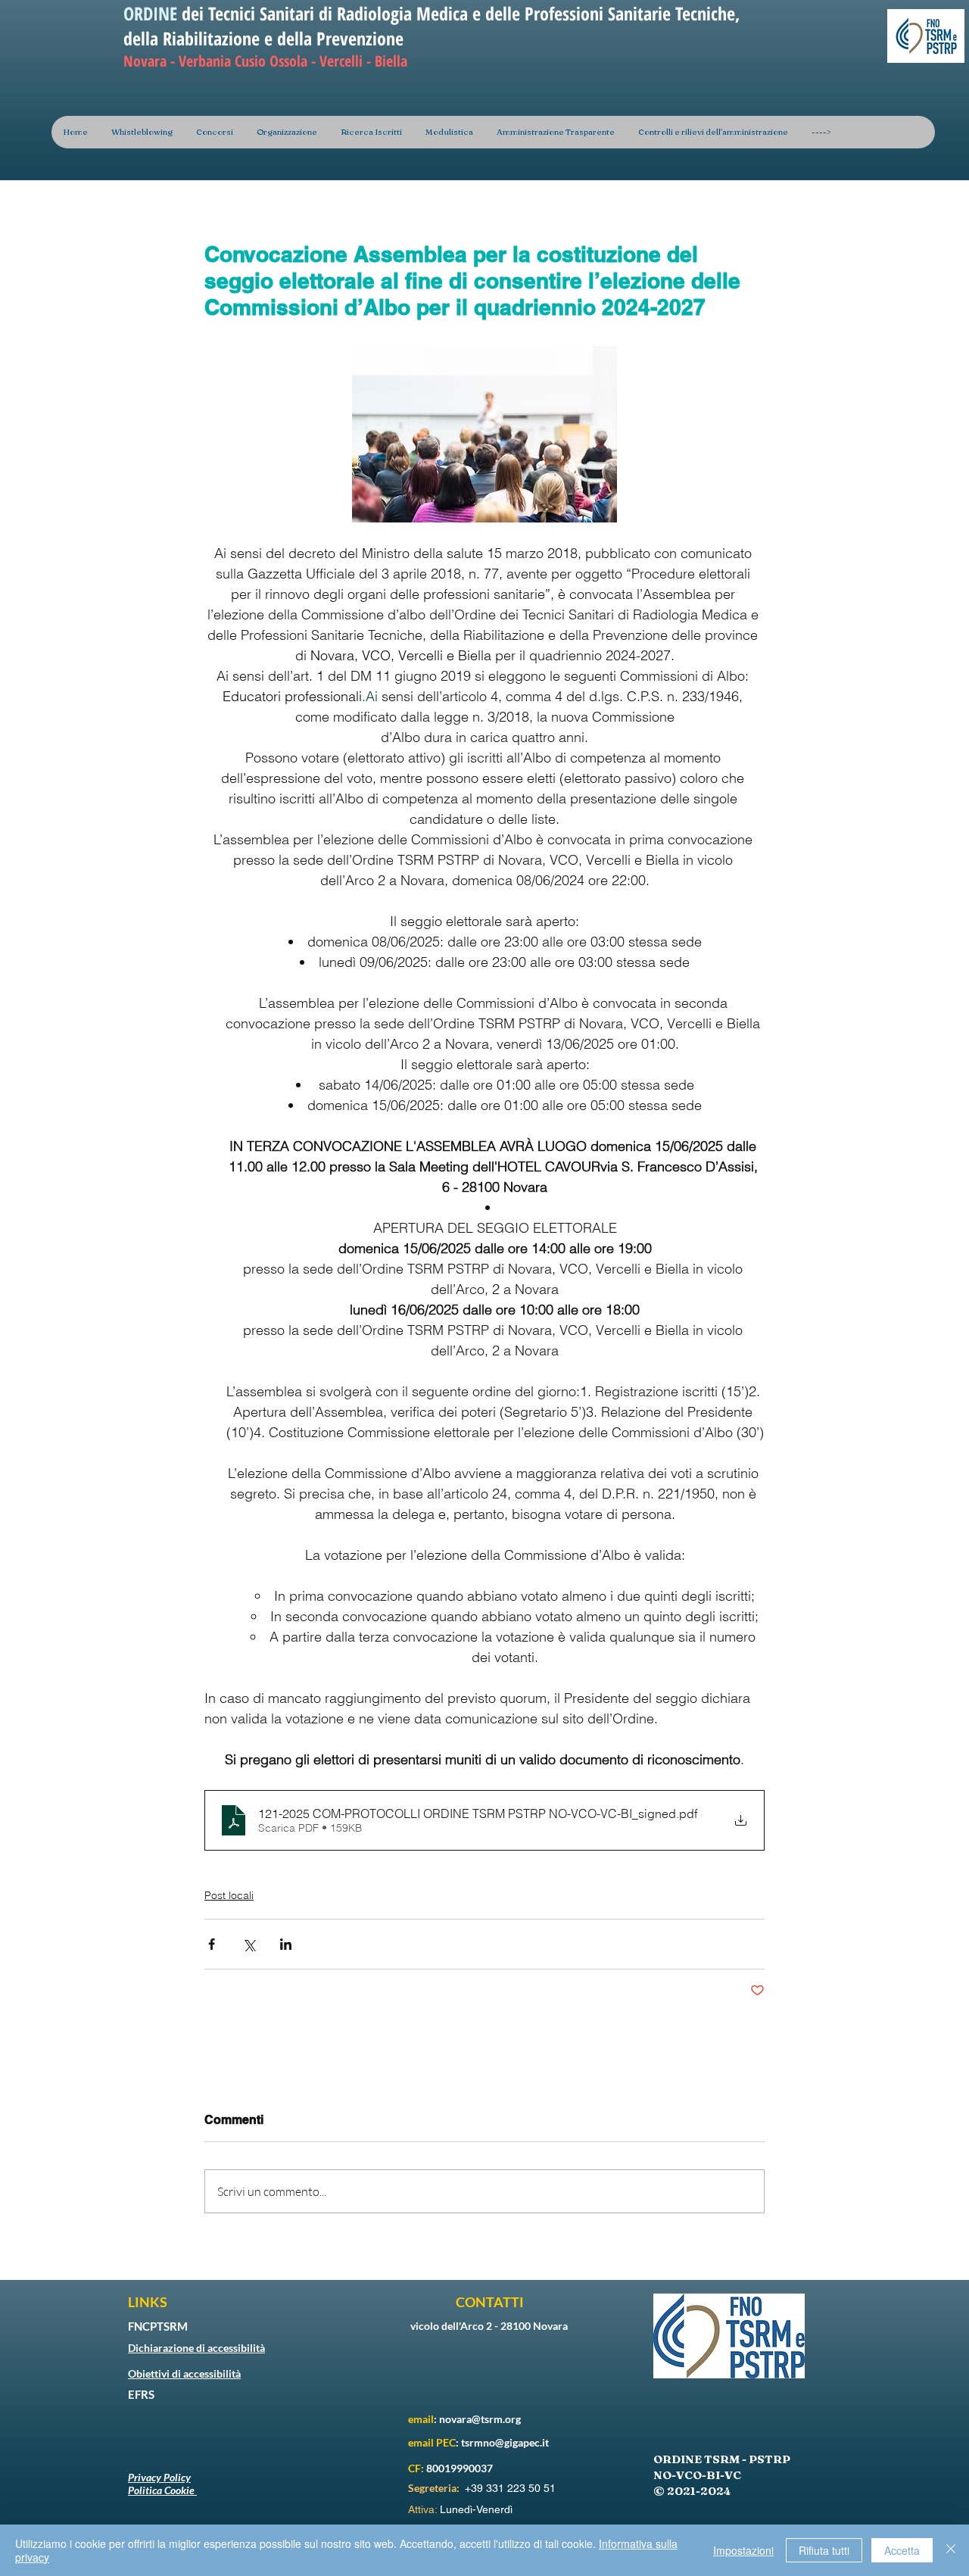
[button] (287, 132)
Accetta (902, 2550)
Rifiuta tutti (824, 2550)
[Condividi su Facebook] (212, 1944)
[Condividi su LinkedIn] (286, 1944)
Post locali (229, 1895)
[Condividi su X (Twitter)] (249, 1944)
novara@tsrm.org (480, 2419)
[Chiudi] (951, 2550)
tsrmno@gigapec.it (505, 2442)
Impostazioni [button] (743, 2550)
